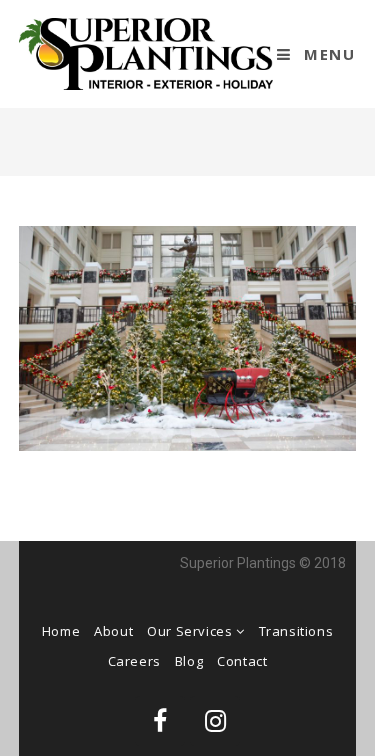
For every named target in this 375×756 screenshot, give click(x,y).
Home (61, 631)
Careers (134, 661)
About (113, 631)
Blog (189, 661)
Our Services (191, 631)
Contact (242, 661)
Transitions (296, 631)
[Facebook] (160, 721)
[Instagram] (215, 721)
